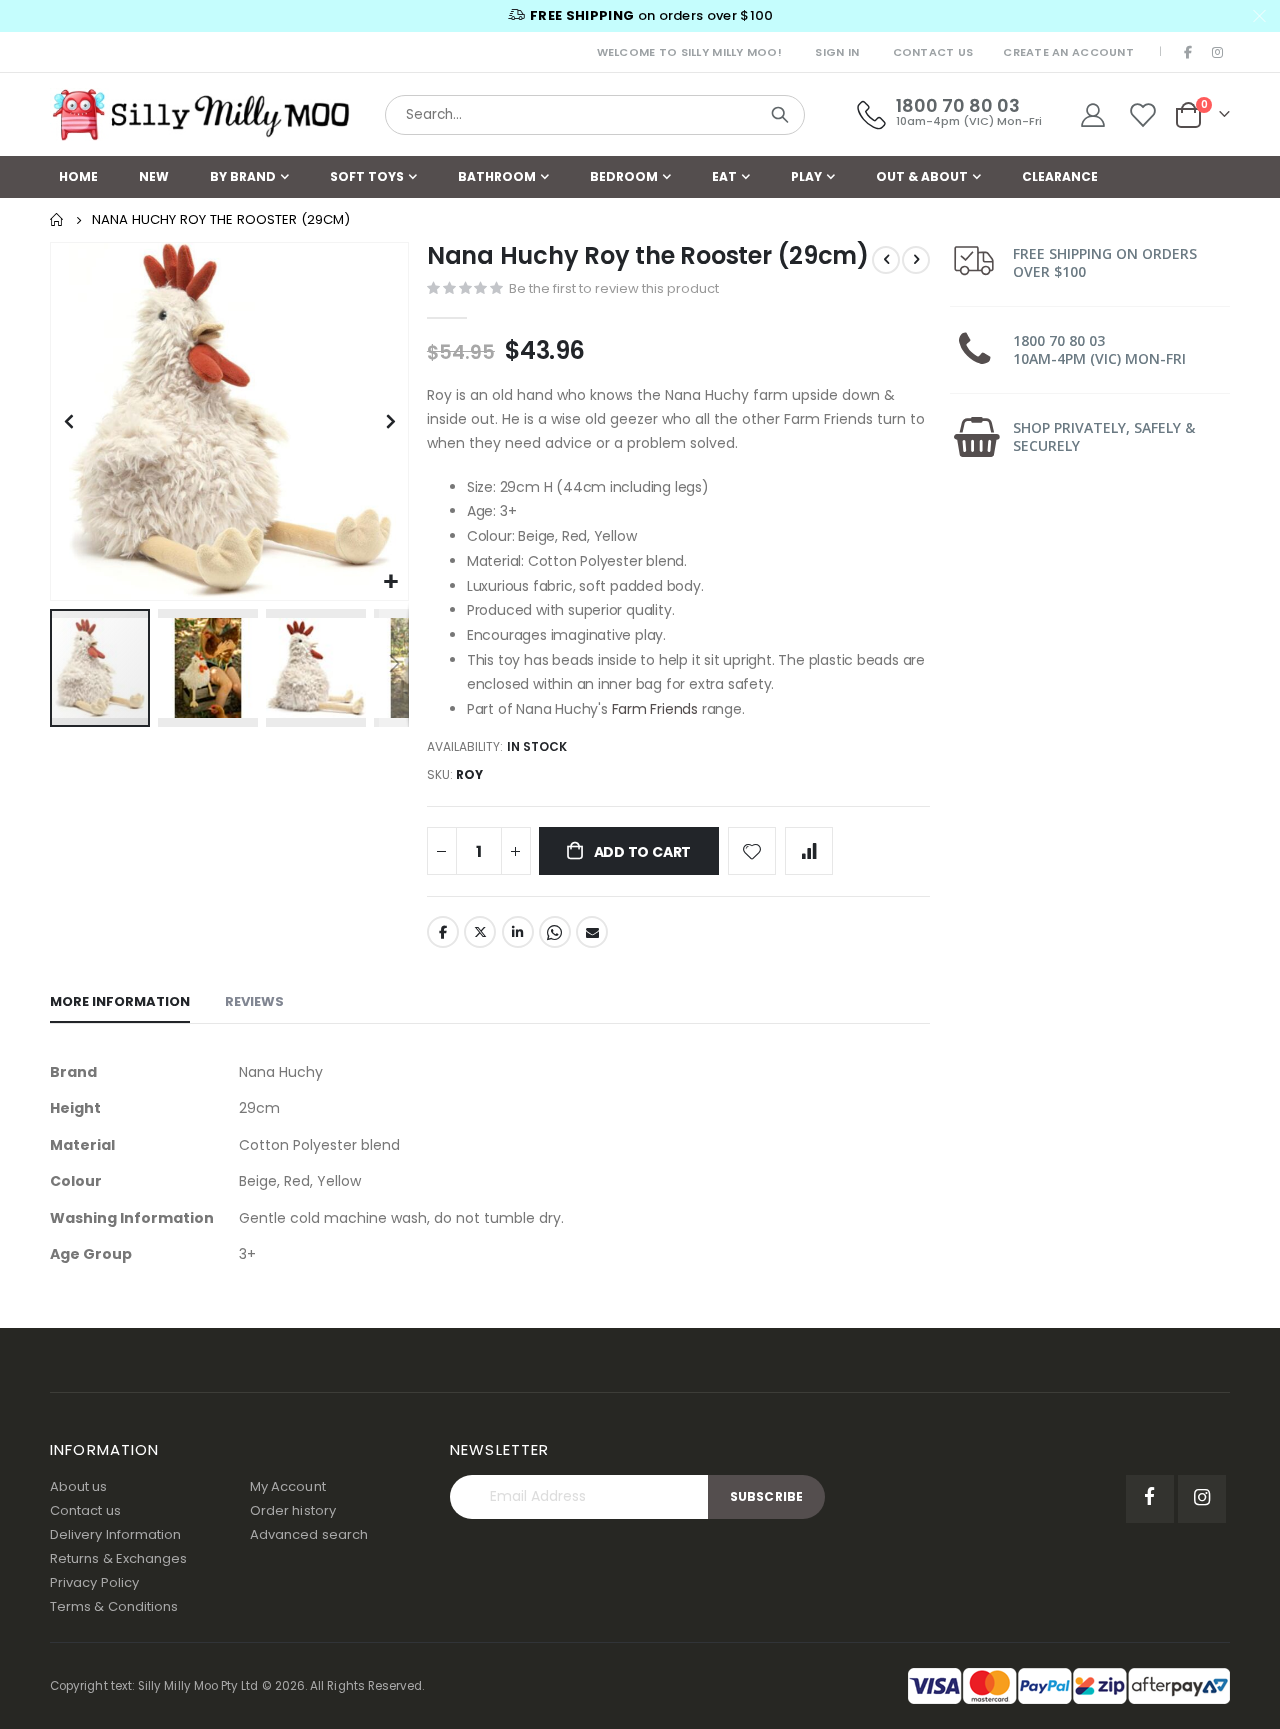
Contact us (85, 1510)
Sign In (837, 52)
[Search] (780, 115)
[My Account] (1092, 115)
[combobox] (595, 115)
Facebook (443, 932)
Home (57, 220)
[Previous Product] (886, 260)
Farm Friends (655, 709)
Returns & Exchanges (118, 1558)
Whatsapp (555, 932)
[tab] (120, 1003)
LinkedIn (518, 932)
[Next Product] (916, 260)
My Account (288, 1486)
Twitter (480, 932)
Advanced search (309, 1534)
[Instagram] (1217, 52)
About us (79, 1486)
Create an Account (1068, 52)
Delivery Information (115, 1534)
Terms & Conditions (114, 1606)
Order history (293, 1510)
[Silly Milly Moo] (200, 115)
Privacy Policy (94, 1582)
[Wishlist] (1143, 115)
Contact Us (933, 52)
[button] (390, 582)
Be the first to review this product (614, 288)
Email (592, 932)
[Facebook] (1189, 52)
